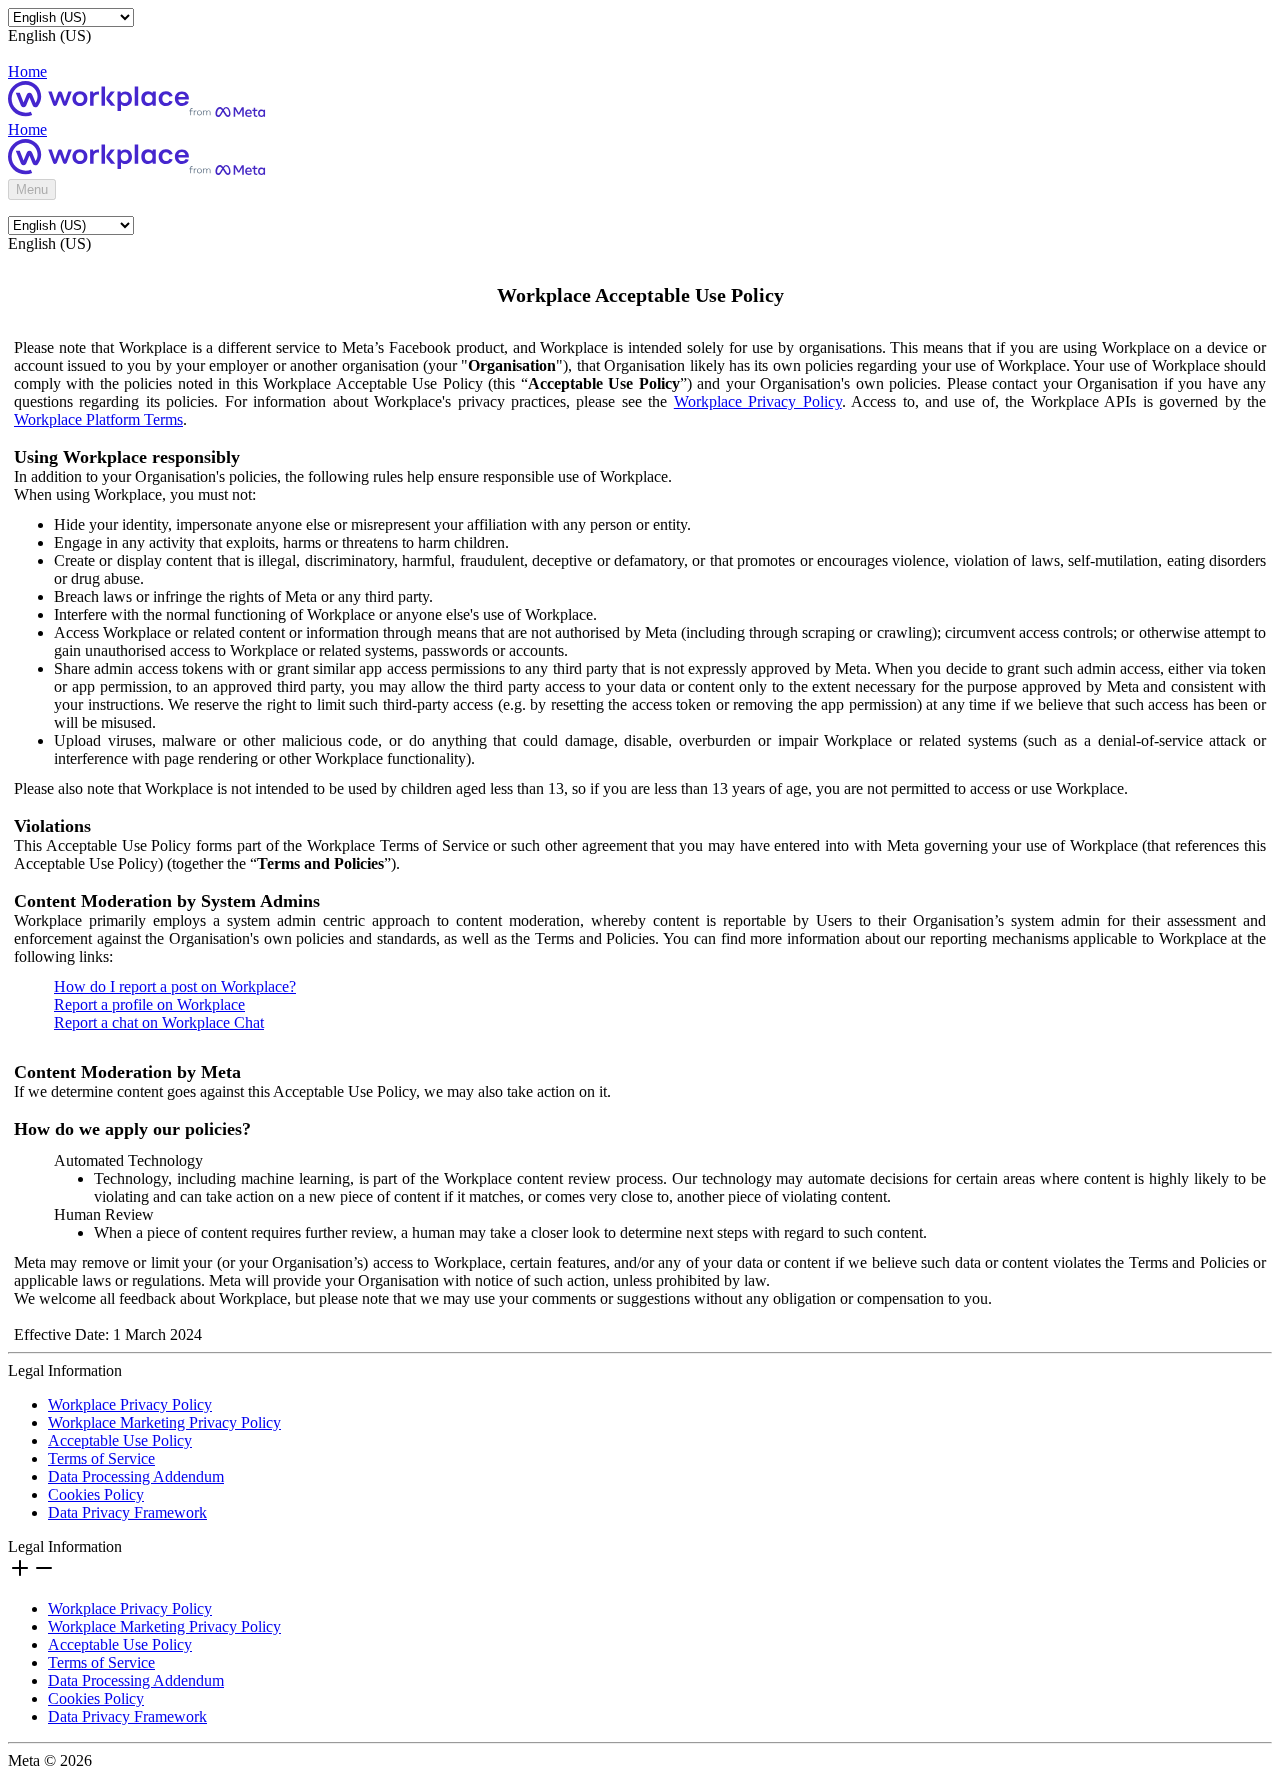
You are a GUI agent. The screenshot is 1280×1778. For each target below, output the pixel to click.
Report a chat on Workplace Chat (159, 1022)
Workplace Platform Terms (98, 419)
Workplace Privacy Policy (758, 401)
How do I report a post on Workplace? (175, 986)
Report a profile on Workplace (149, 1004)
